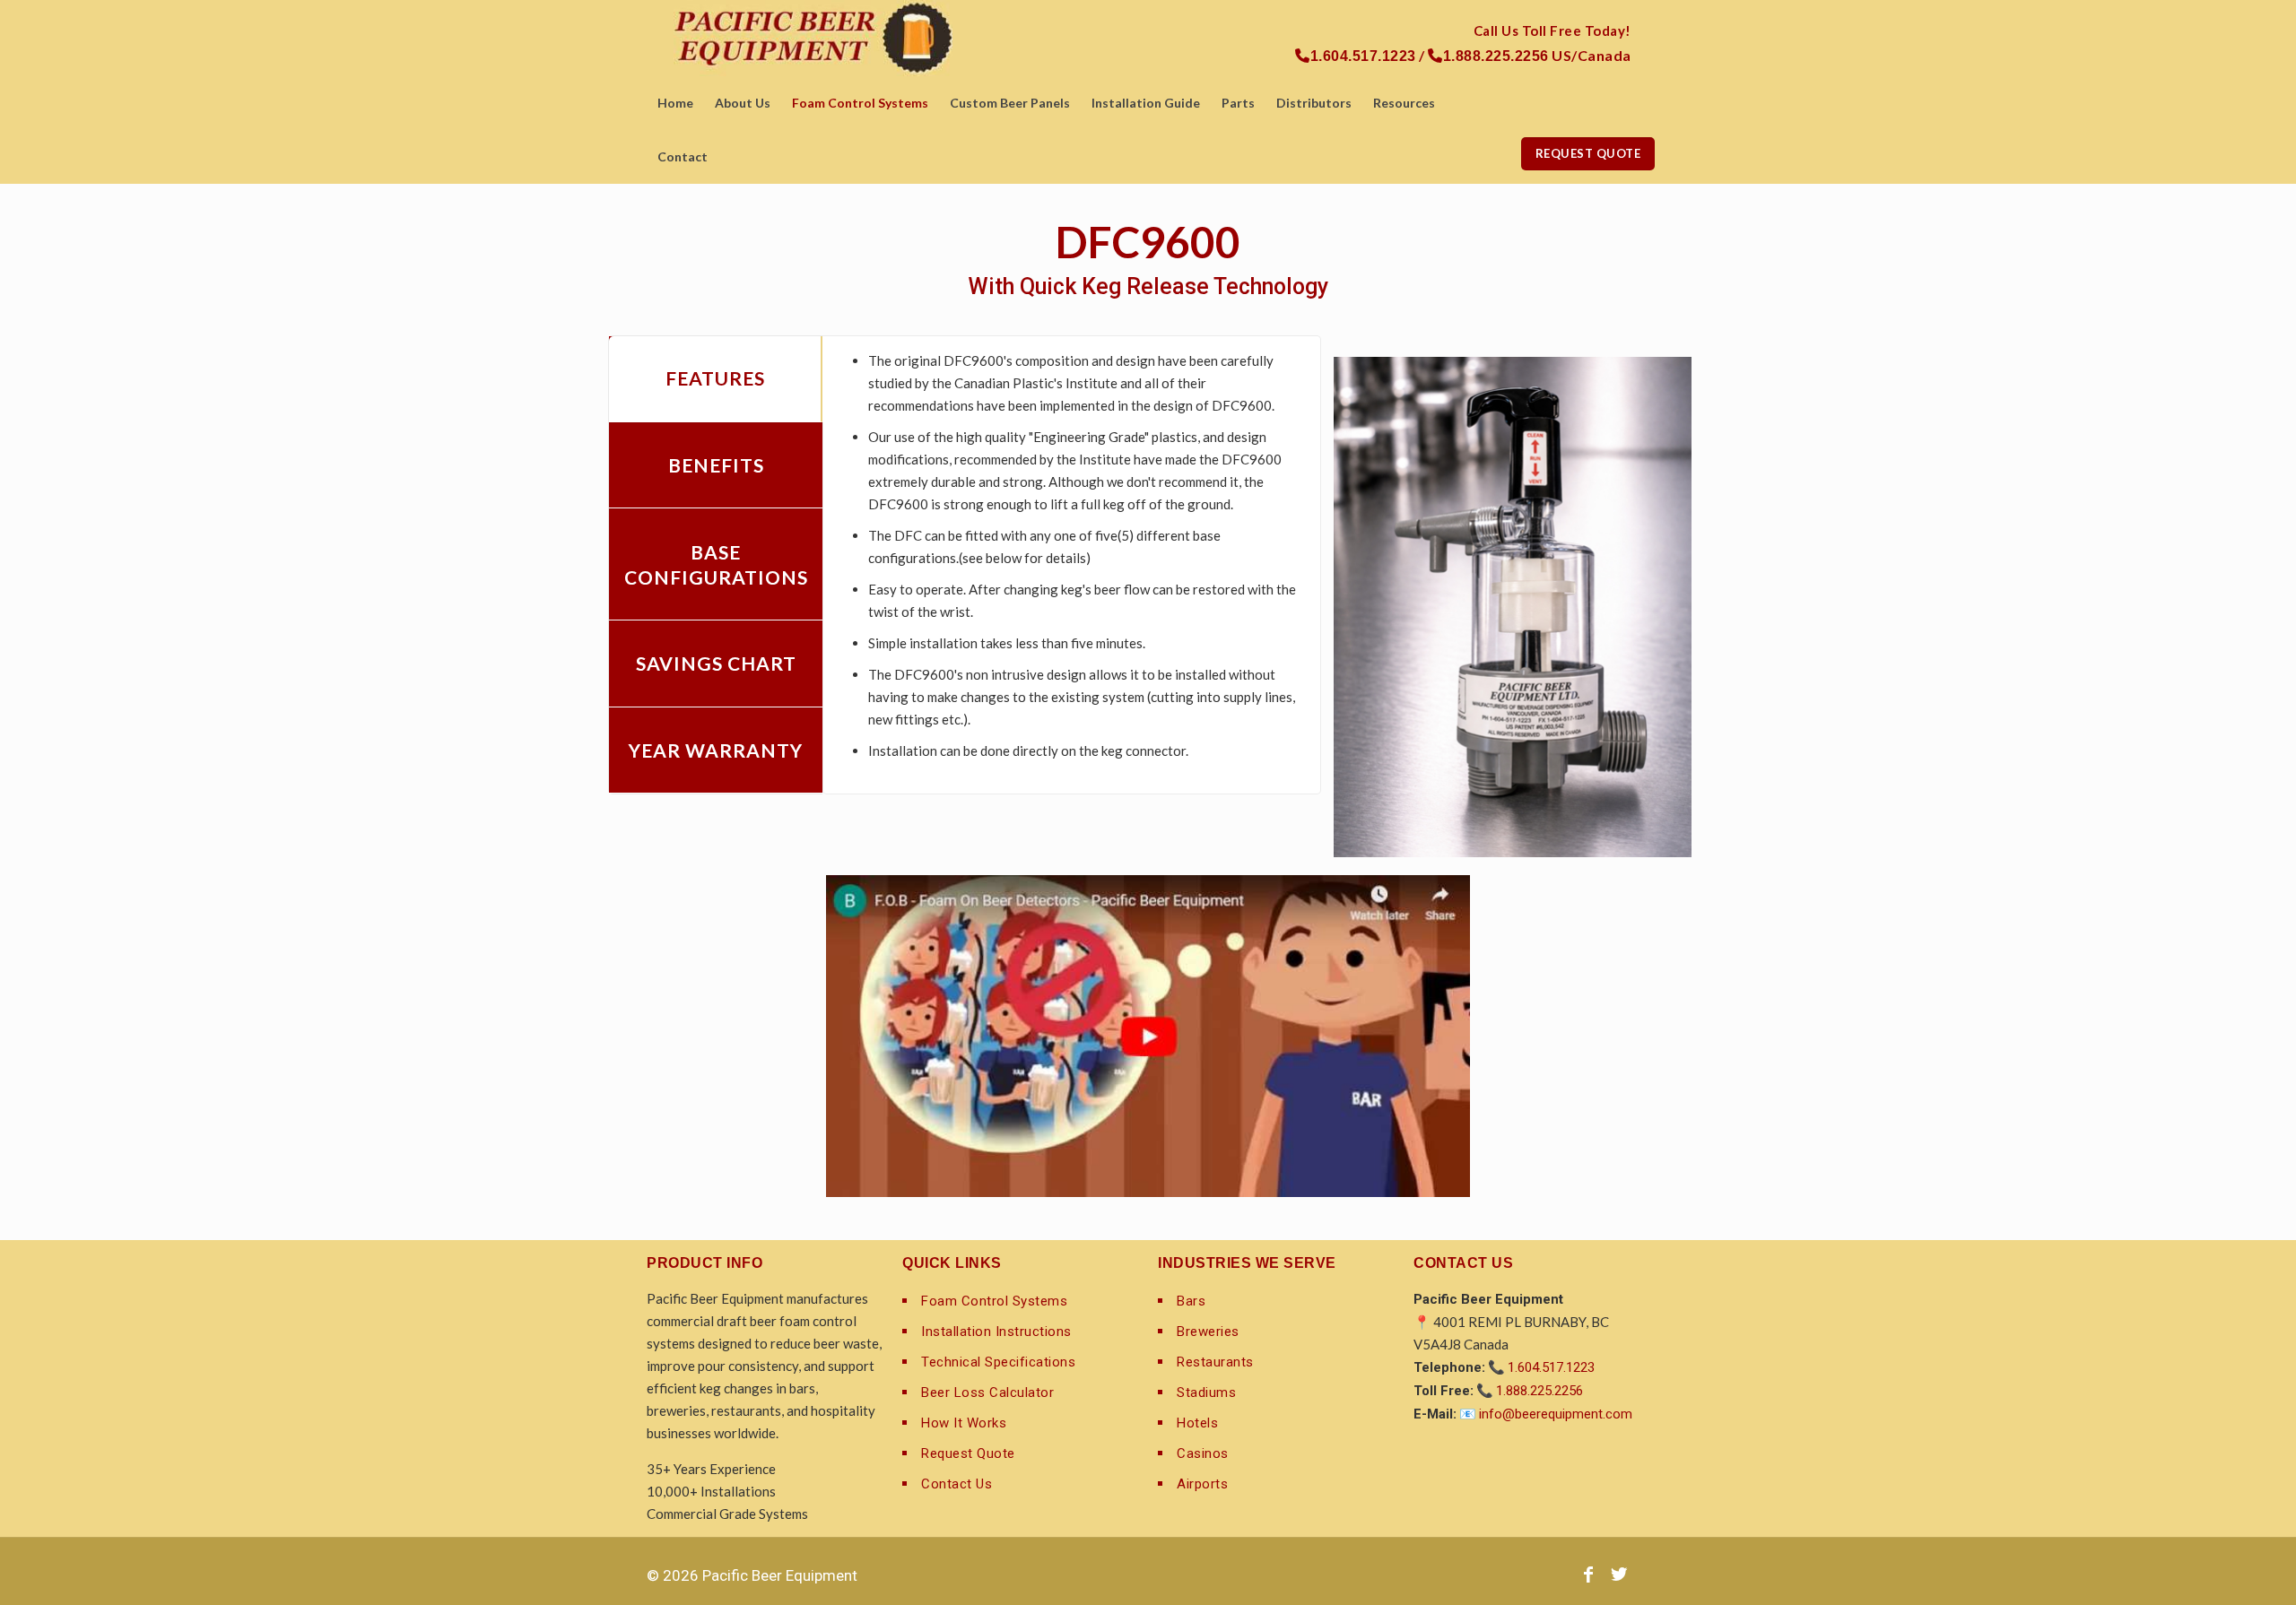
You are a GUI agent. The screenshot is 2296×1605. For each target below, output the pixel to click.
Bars (1191, 1301)
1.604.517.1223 (1551, 1367)
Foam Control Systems (994, 1301)
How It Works (964, 1423)
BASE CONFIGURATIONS (716, 564)
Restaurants (1215, 1362)
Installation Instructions (996, 1332)
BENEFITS (716, 465)
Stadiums (1206, 1392)
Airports (1202, 1484)
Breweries (1208, 1332)
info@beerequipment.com (1556, 1414)
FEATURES (715, 378)
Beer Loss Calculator (987, 1392)
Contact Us (957, 1484)
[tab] (716, 380)
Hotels (1197, 1423)
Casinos (1203, 1453)
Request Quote (968, 1453)
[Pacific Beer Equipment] (813, 38)
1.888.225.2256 (1539, 1391)
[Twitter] (1619, 1575)
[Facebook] (1588, 1575)
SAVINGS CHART (716, 663)
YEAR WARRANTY (716, 750)
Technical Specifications (998, 1362)
